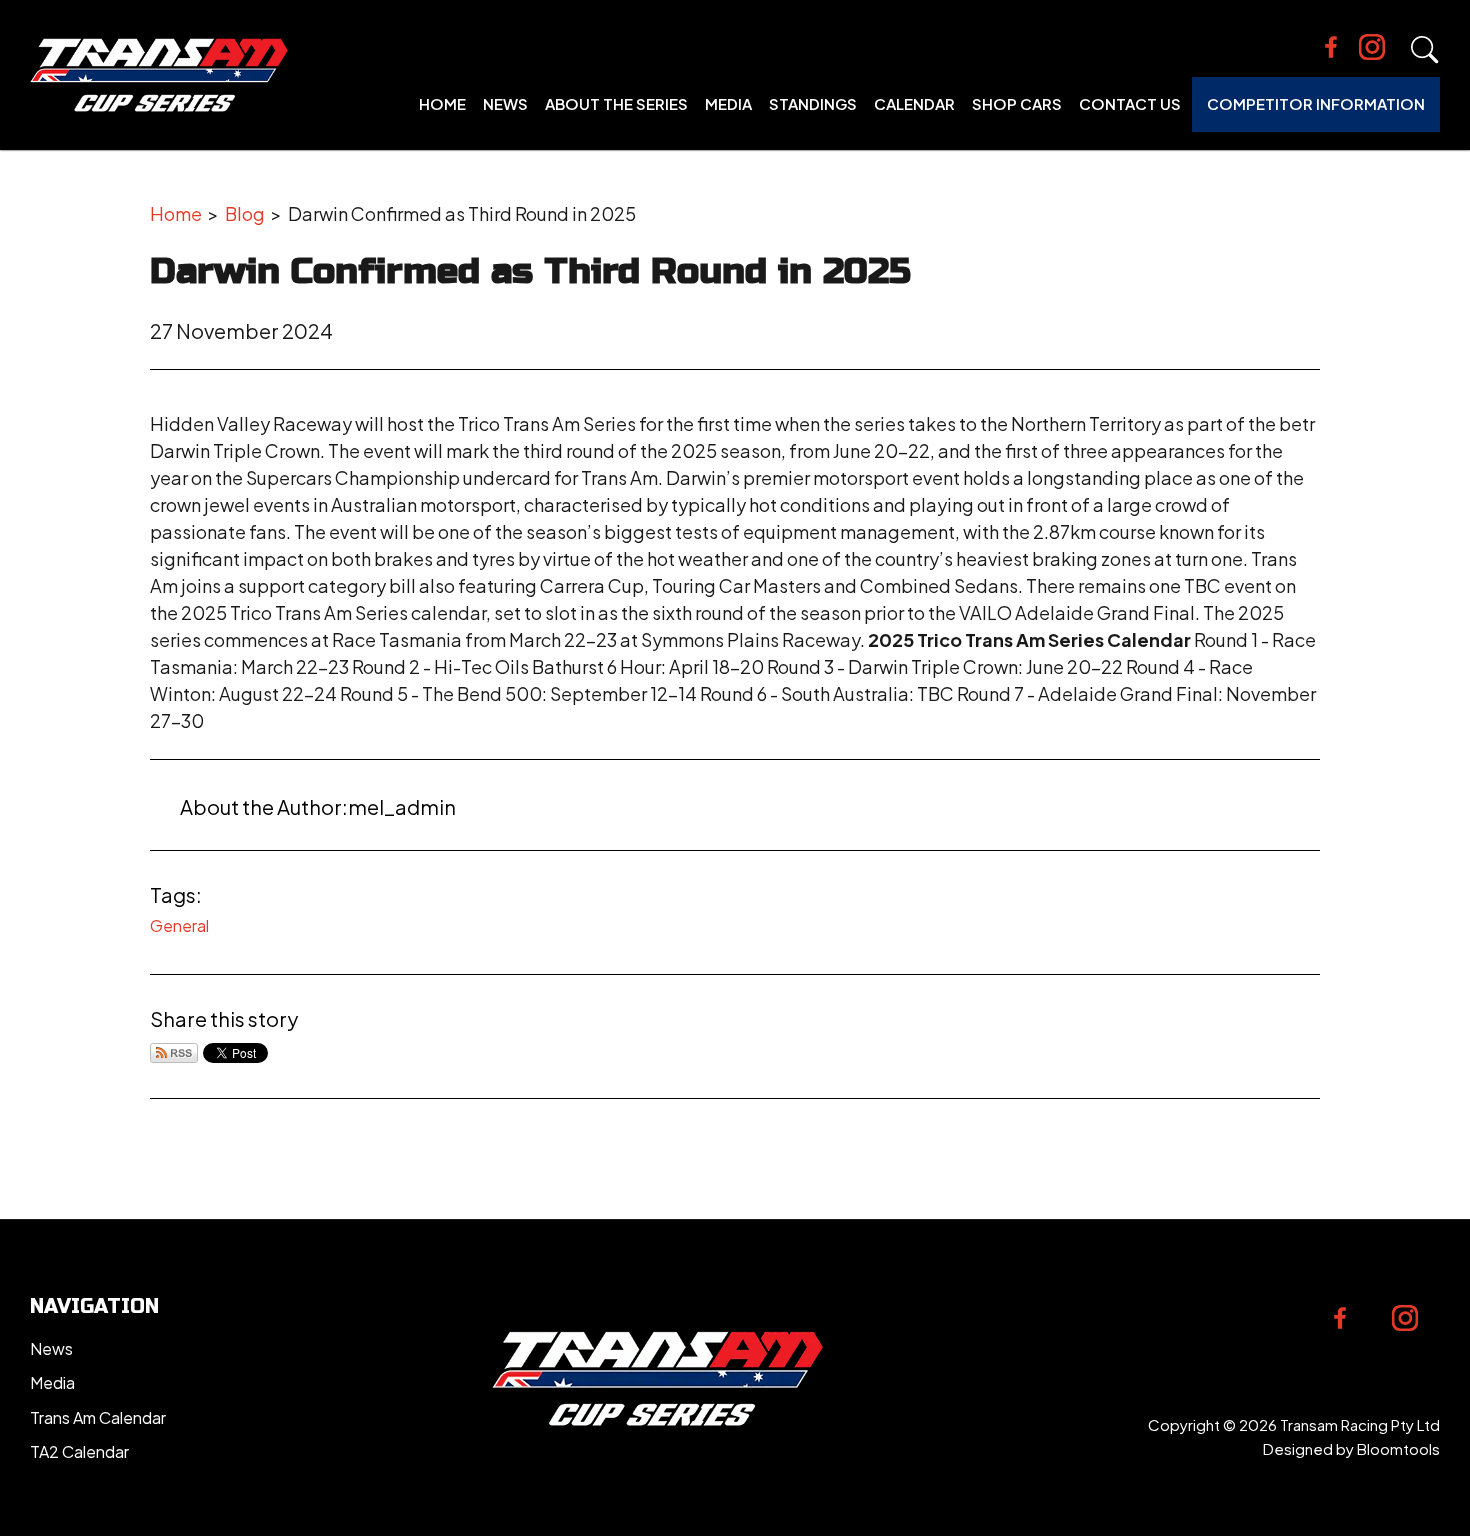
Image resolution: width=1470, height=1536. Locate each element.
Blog (245, 213)
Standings (813, 103)
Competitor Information (1316, 103)
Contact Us (1130, 103)
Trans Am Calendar (98, 1417)
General (179, 925)
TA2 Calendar (79, 1451)
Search (1425, 50)
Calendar (914, 103)
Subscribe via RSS (174, 1053)
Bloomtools (1398, 1448)
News (505, 103)
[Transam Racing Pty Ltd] (159, 75)
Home (442, 103)
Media (728, 103)
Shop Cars (1017, 103)
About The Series (616, 103)
